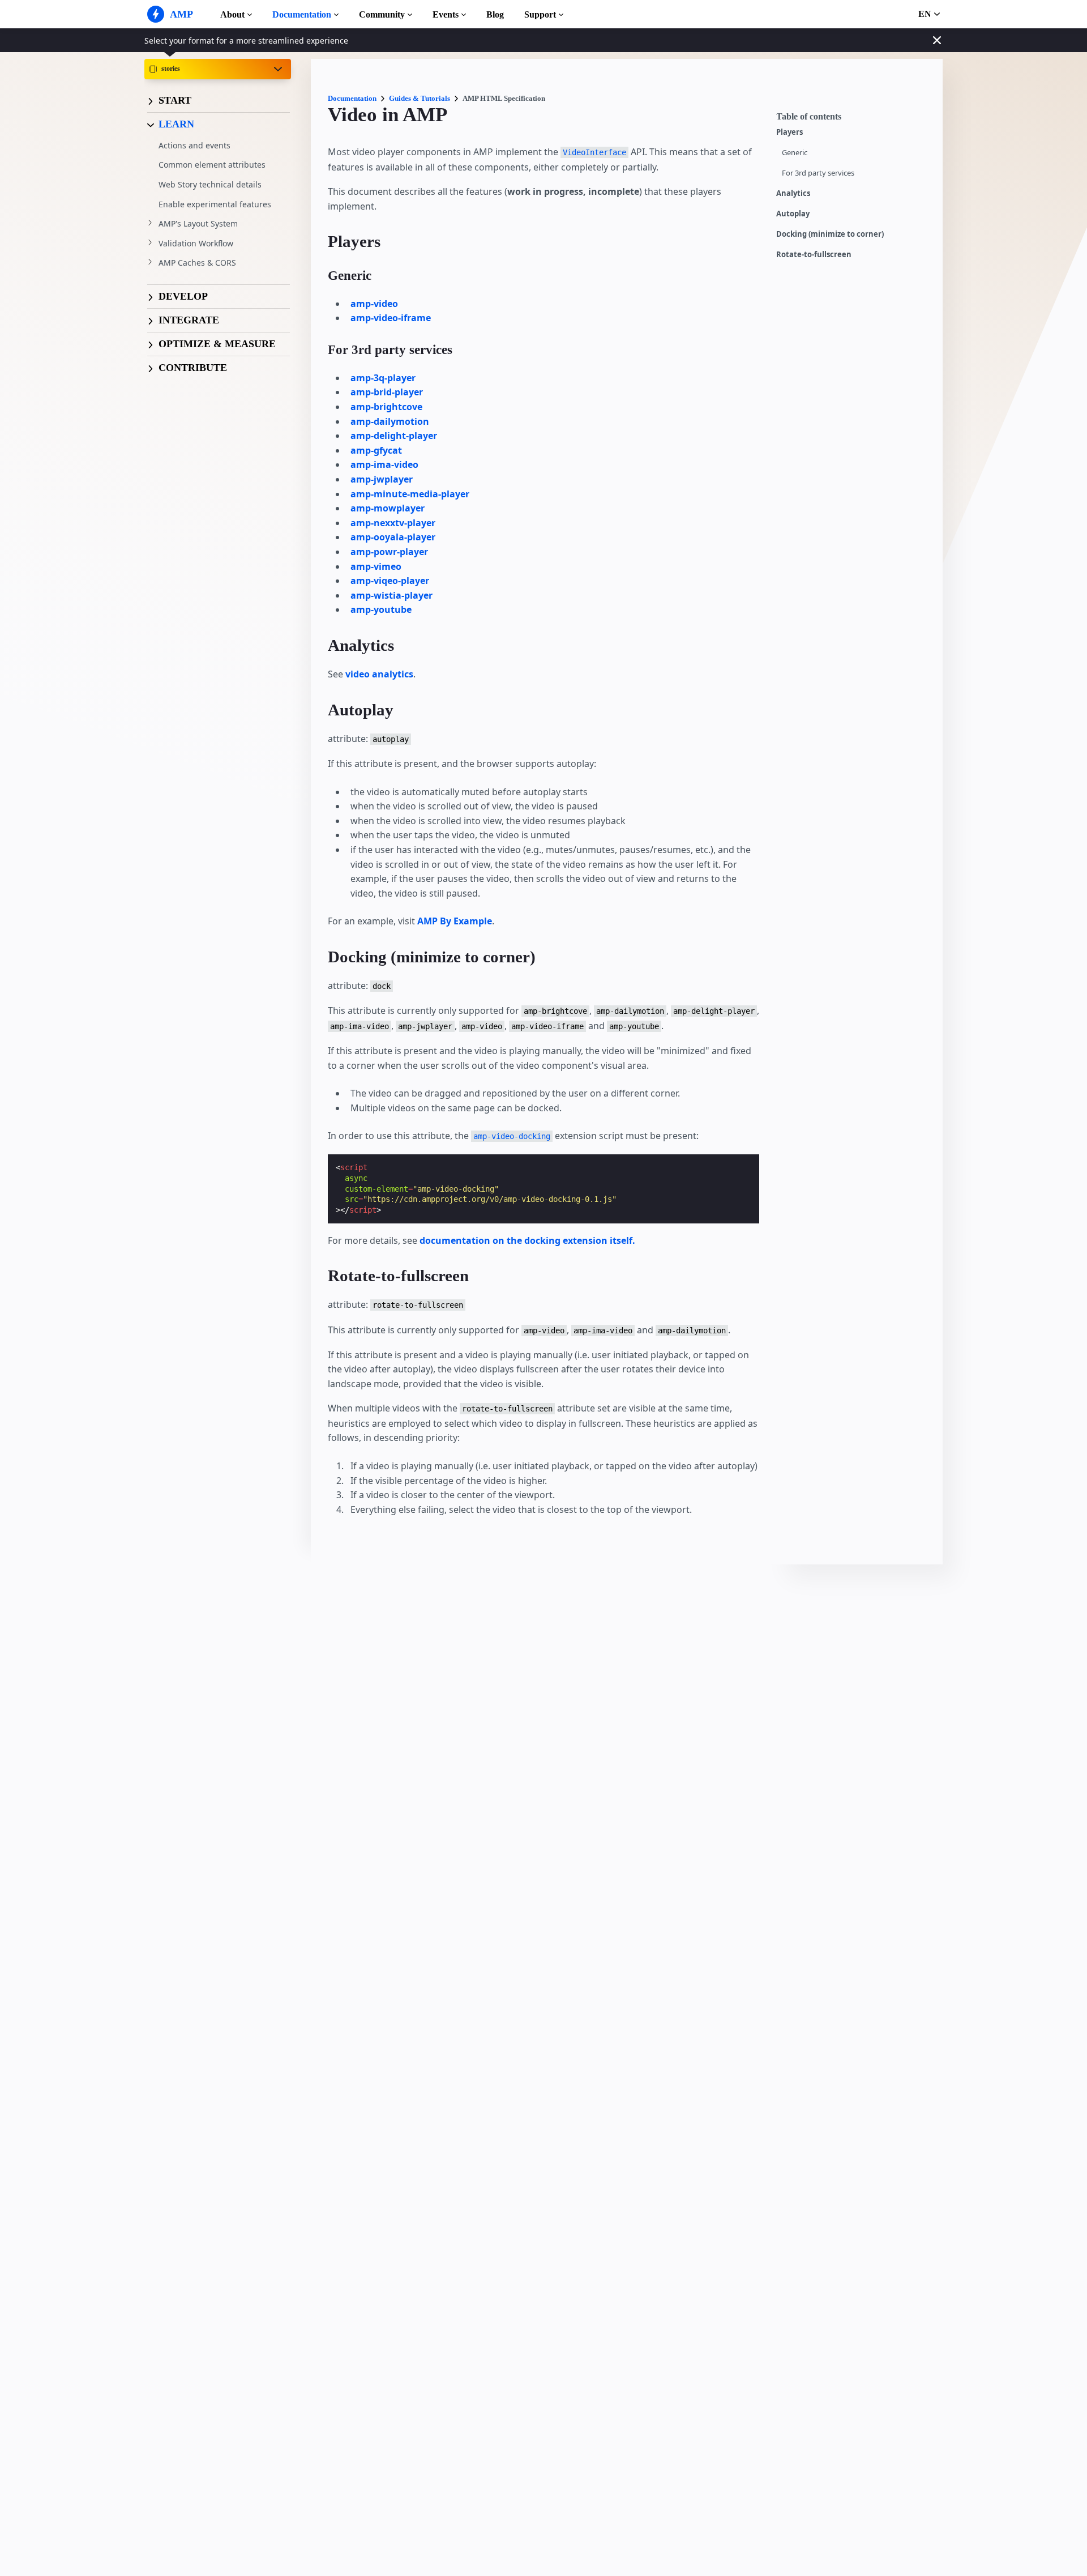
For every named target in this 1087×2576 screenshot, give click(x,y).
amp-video (374, 304)
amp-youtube (381, 609)
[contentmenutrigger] (854, 120)
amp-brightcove (386, 407)
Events (446, 14)
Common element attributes (212, 165)
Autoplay (793, 214)
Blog (495, 14)
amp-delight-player (394, 436)
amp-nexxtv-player (393, 523)
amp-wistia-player (391, 595)
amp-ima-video (384, 464)
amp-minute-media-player (410, 494)
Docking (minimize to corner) (830, 234)
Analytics (793, 193)
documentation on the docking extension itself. (527, 1240)
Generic (795, 153)
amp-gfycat (376, 450)
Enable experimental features (215, 204)
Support (540, 14)
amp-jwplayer (382, 479)
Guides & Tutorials (420, 98)
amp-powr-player (389, 552)
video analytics (379, 674)
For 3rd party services (818, 173)
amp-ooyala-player (393, 537)
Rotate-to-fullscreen (814, 255)
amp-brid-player (387, 392)
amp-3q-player (383, 378)
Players (789, 132)
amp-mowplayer (388, 508)
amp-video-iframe (391, 318)
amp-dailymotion (390, 421)
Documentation (302, 14)
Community (382, 14)
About (232, 14)
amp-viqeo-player (390, 581)
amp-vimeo (376, 566)
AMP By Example (455, 921)
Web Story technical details (210, 184)
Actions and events (194, 145)
